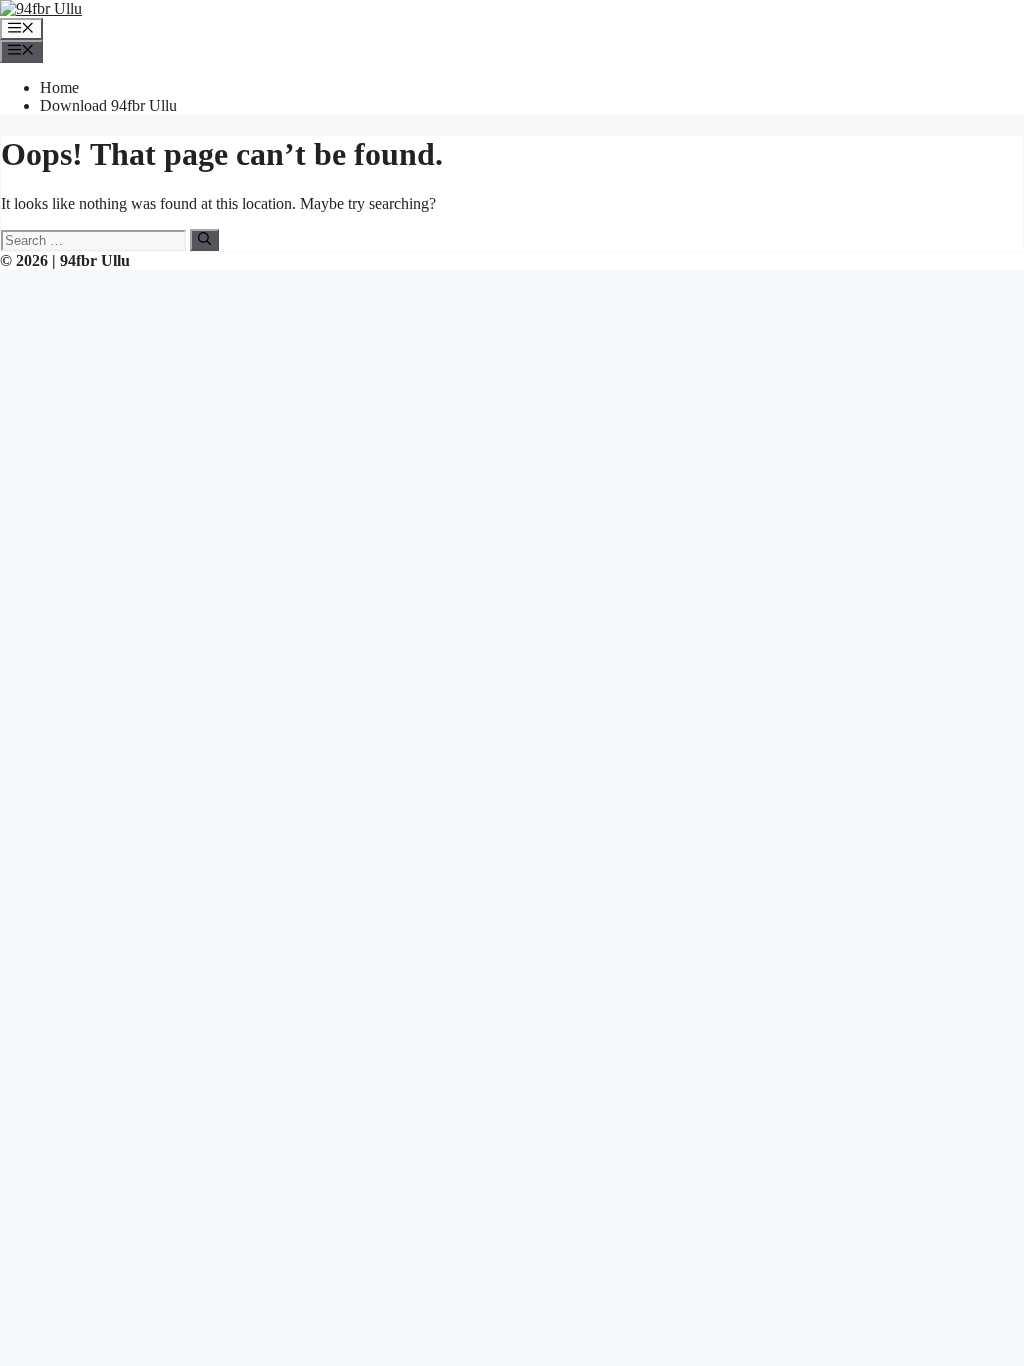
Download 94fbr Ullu (108, 105)
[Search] (204, 240)
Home (59, 87)
